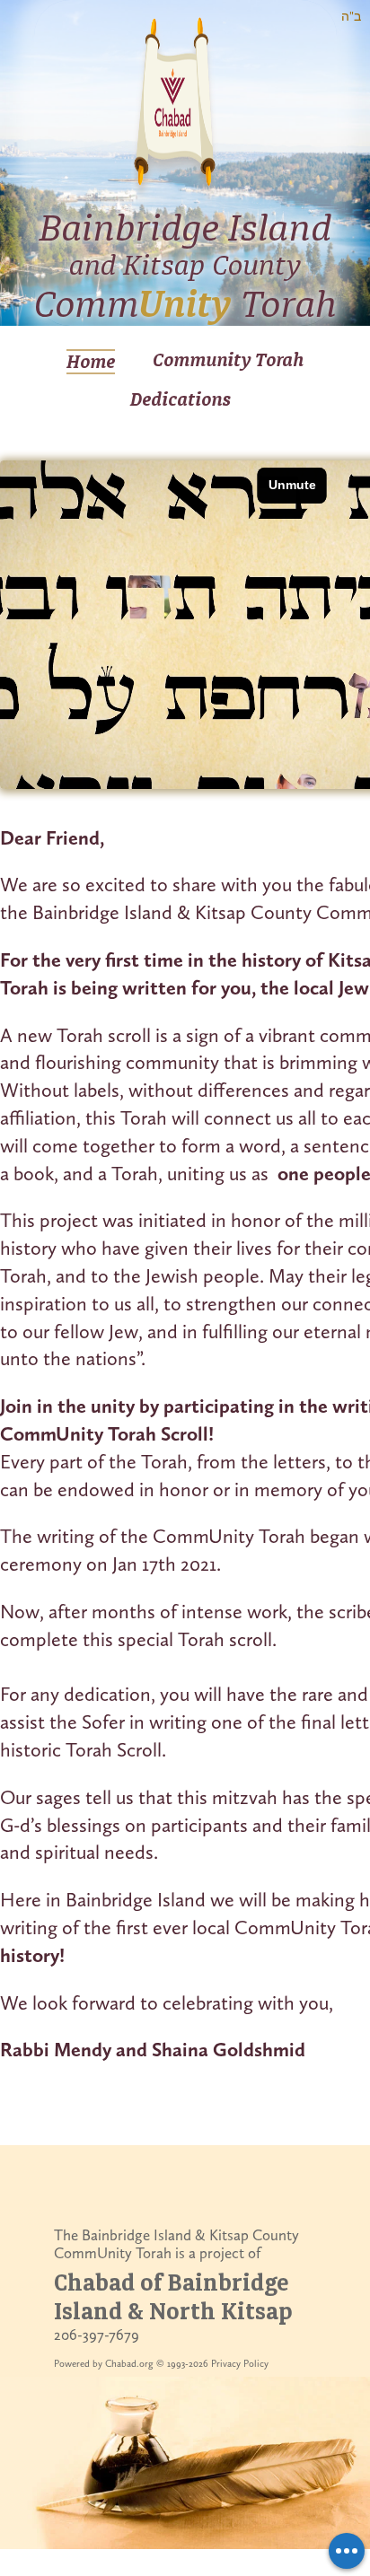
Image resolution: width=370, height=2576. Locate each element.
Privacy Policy (240, 2364)
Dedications (181, 399)
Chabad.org (129, 2364)
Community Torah (228, 360)
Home (91, 362)
